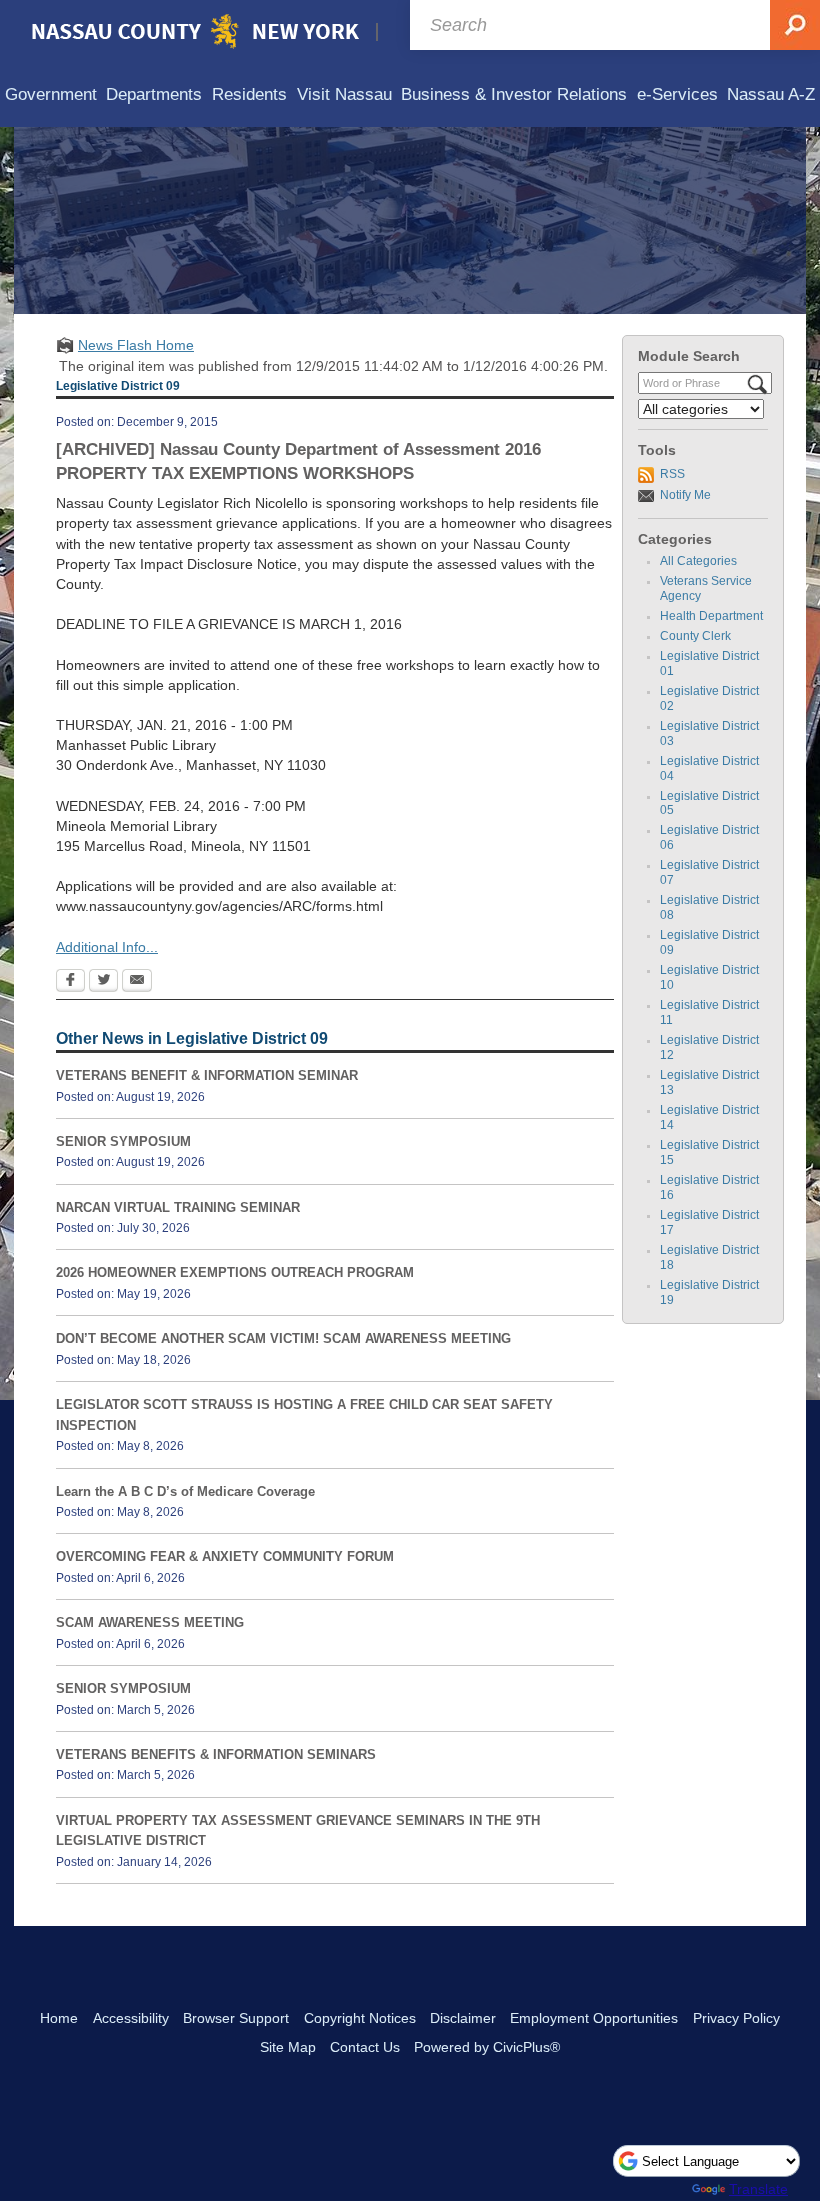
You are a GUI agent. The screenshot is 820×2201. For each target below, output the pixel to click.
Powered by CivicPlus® (487, 2047)
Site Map (288, 2047)
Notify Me (685, 495)
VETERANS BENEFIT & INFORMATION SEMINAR (207, 1075)
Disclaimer (463, 2018)
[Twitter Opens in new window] (103, 982)
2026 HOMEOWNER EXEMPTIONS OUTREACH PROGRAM (235, 1272)
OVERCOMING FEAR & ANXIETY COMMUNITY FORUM (225, 1556)
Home (59, 2018)
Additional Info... (107, 947)
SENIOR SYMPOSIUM (123, 1141)
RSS (672, 474)
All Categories (698, 561)
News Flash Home (136, 345)
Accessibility (131, 2018)
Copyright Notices (360, 2018)
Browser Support (236, 2018)
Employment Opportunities (594, 2018)
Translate (758, 2189)
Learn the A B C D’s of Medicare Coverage (185, 1491)
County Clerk (695, 636)
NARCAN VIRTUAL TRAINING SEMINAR (178, 1207)
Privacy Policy (736, 2018)
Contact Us (365, 2047)
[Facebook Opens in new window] (70, 982)
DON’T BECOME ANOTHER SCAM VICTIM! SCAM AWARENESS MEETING (283, 1338)
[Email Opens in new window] (137, 982)
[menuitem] (51, 95)
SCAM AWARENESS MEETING (150, 1622)
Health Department (711, 616)
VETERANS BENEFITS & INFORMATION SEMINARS (216, 1754)
